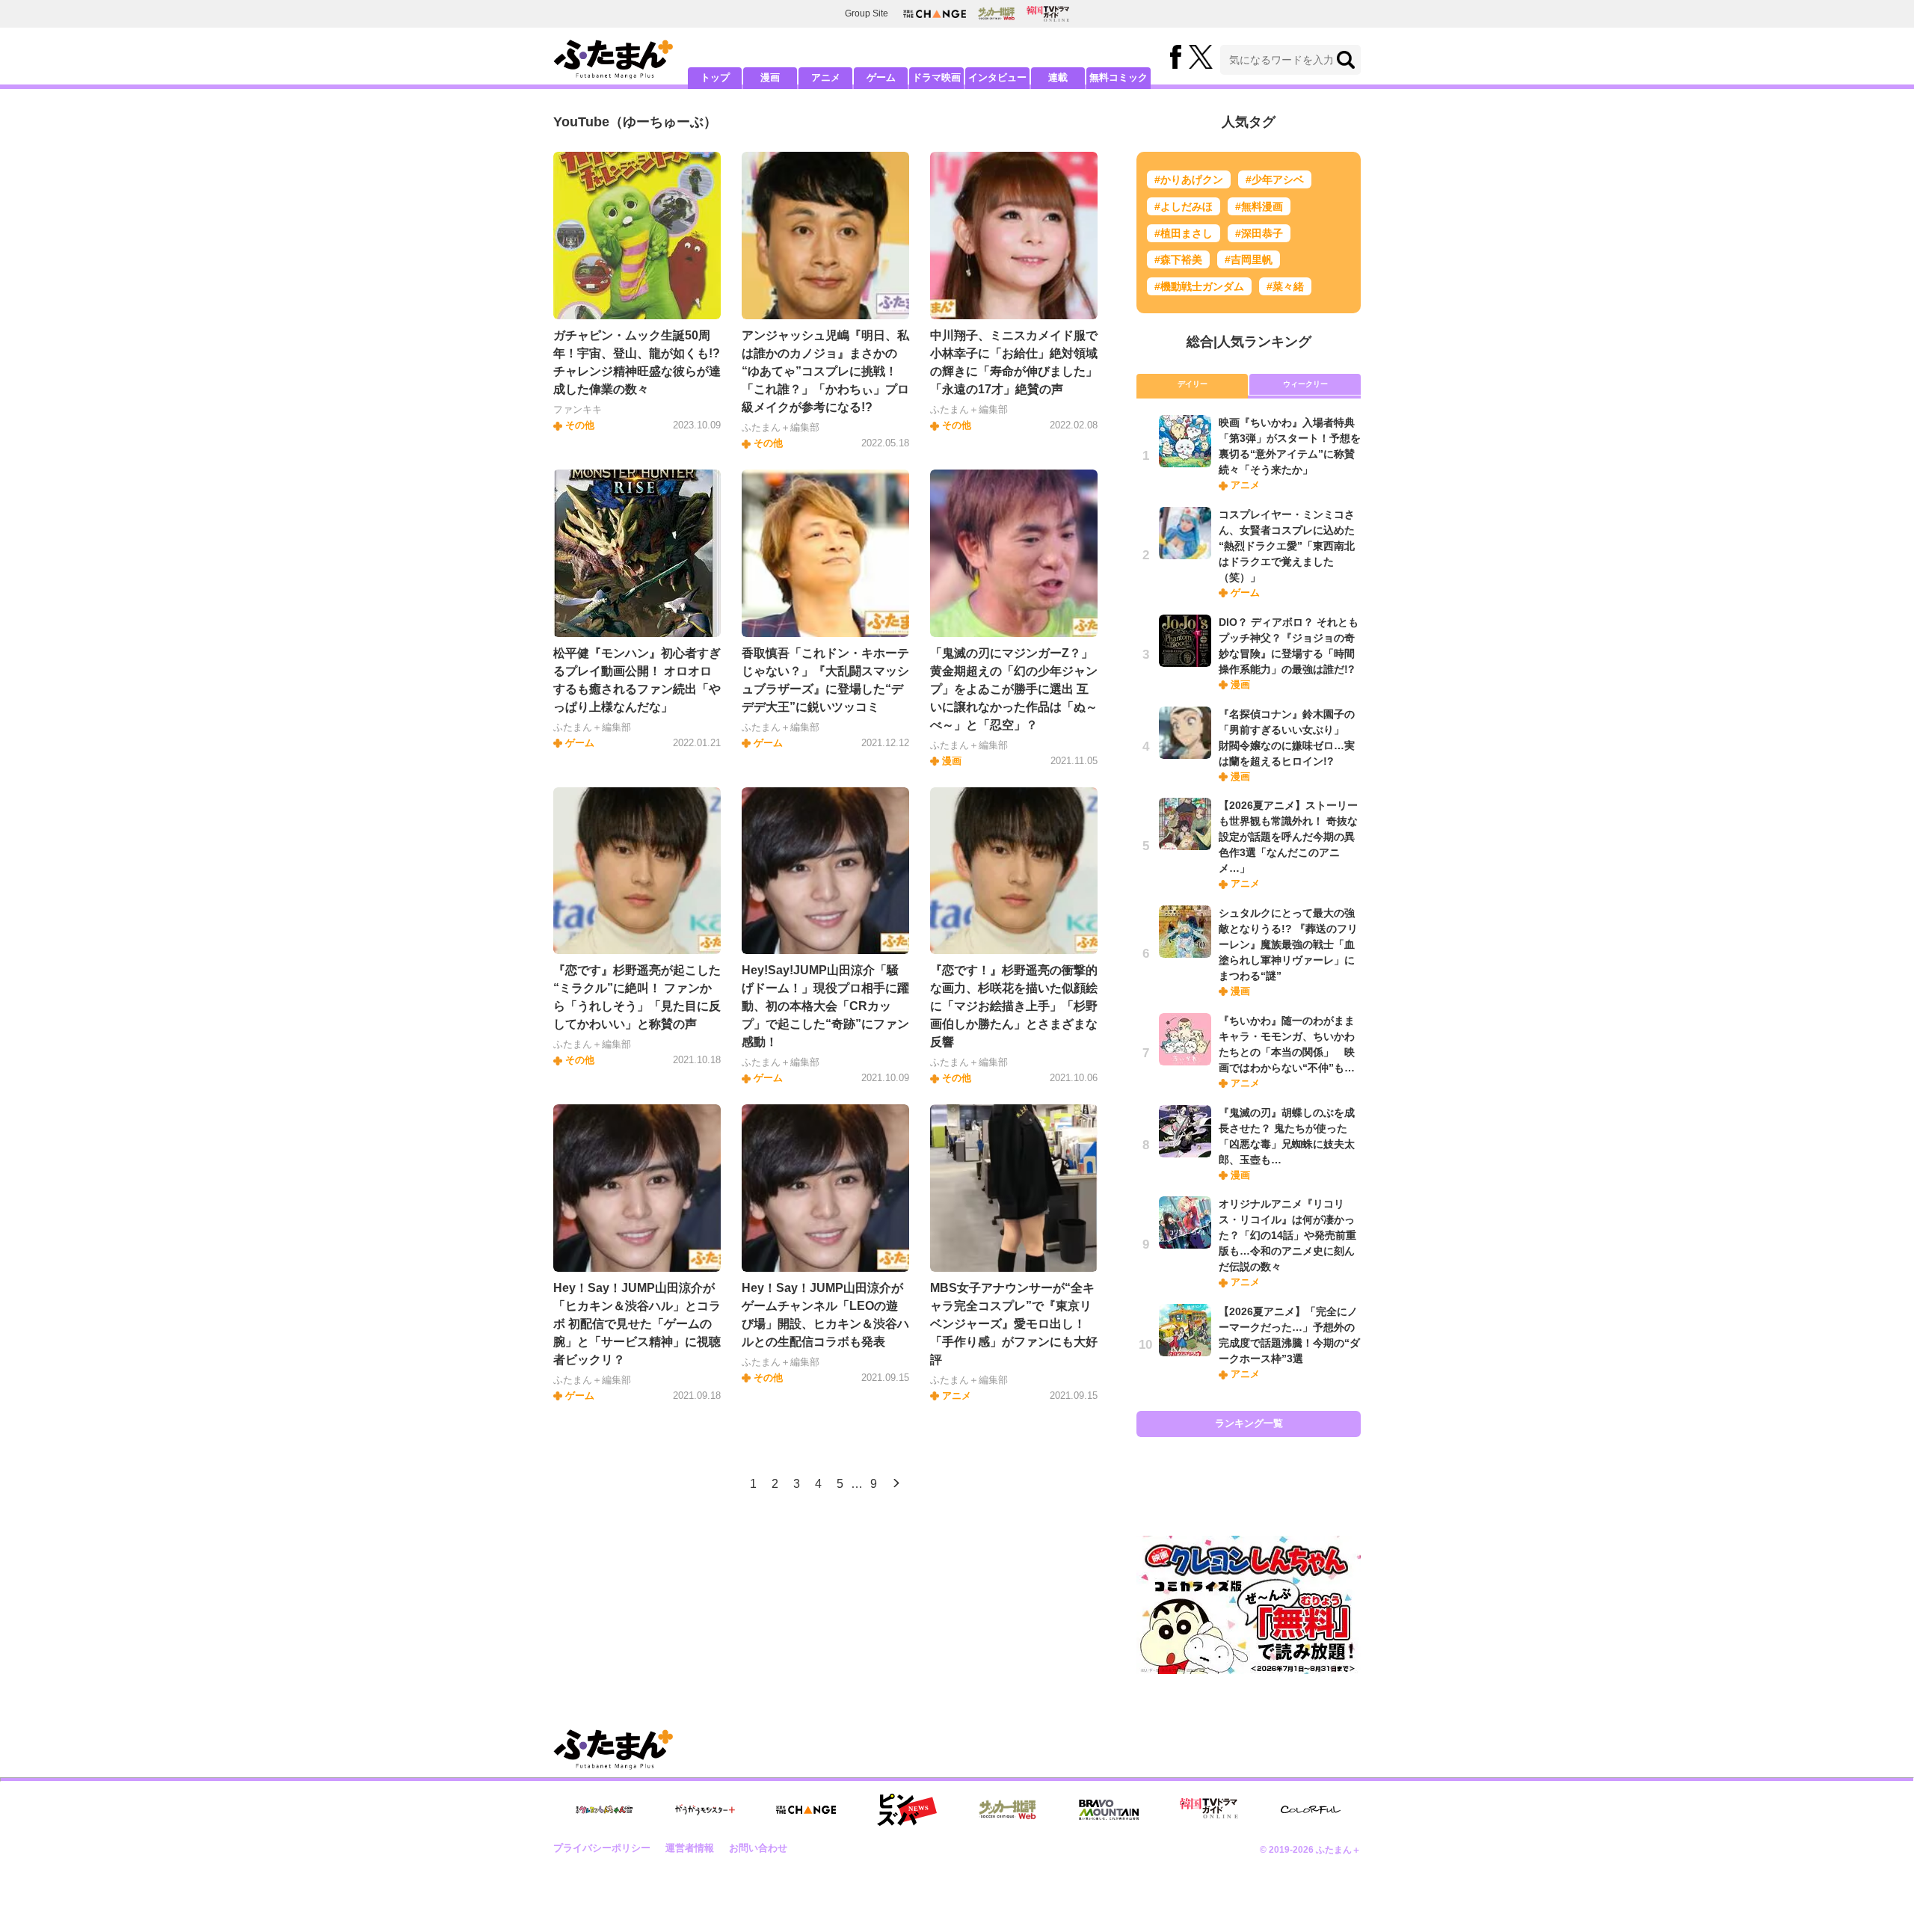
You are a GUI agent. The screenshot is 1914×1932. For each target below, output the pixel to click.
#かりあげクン (1189, 179)
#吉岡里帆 (1249, 259)
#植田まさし (1184, 233)
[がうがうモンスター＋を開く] (705, 1809)
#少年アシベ (1275, 179)
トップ (715, 77)
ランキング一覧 (1249, 1423)
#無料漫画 (1259, 206)
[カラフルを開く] (1311, 1810)
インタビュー (997, 77)
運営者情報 (690, 1848)
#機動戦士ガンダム (1199, 286)
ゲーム (881, 77)
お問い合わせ (758, 1848)
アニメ (826, 77)
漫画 (770, 77)
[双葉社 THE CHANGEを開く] (935, 14)
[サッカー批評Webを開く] (996, 13)
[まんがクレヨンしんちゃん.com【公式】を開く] (604, 1810)
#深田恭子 (1259, 233)
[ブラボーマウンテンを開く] (1109, 1810)
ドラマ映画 (936, 77)
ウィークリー (1305, 384)
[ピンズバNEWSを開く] (907, 1810)
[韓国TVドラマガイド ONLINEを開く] (1048, 14)
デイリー (1193, 384)
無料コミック (1118, 77)
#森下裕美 (1178, 259)
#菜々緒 (1285, 286)
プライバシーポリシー (602, 1848)
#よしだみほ (1184, 206)
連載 (1058, 77)
